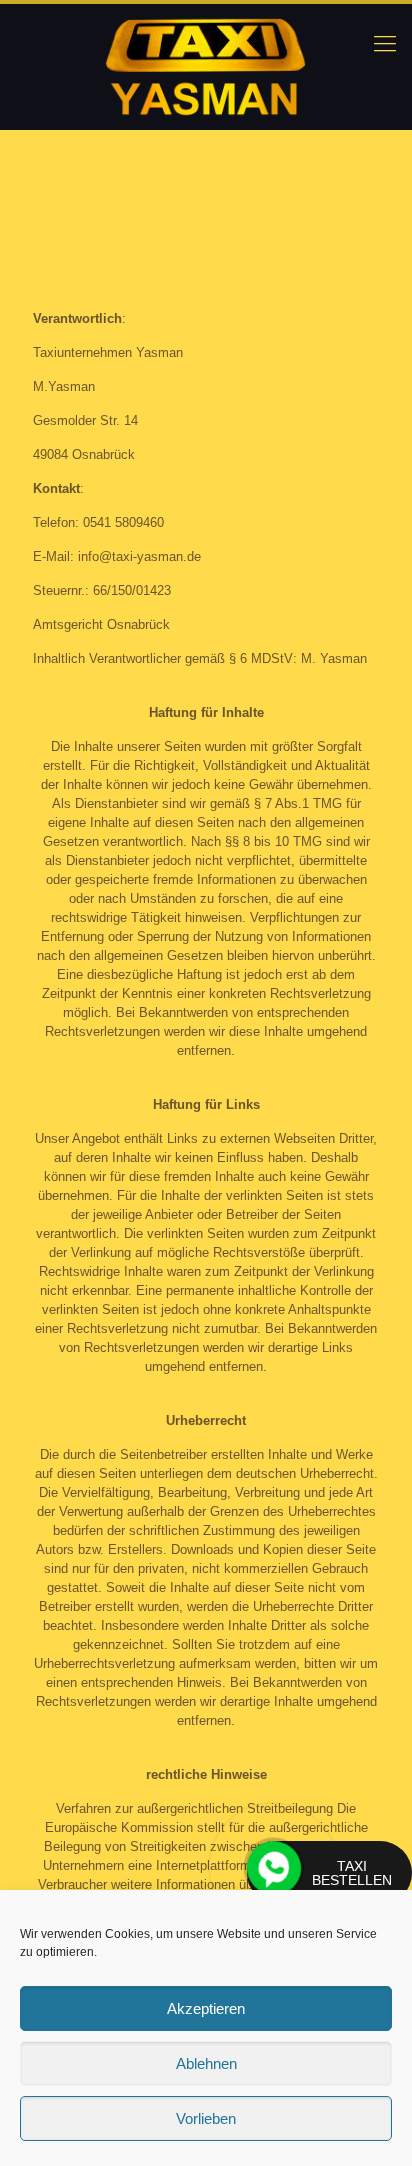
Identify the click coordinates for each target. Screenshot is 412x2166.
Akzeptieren (206, 2008)
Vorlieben (206, 2118)
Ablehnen (206, 2063)
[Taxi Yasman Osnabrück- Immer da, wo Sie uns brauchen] (206, 66)
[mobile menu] (385, 44)
